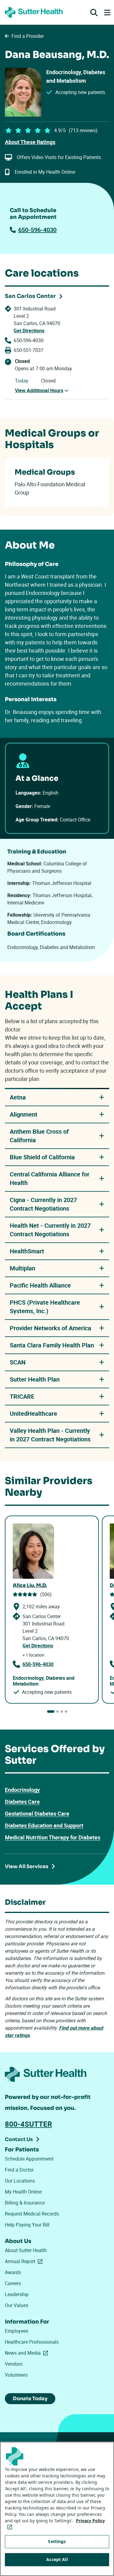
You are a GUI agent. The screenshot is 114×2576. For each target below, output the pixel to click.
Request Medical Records (32, 2214)
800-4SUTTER (28, 2124)
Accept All (57, 2559)
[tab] (51, 1712)
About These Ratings (30, 142)
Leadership (17, 2294)
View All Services (27, 1866)
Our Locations (20, 2181)
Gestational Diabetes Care (37, 1813)
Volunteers (16, 2375)
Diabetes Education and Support (44, 1825)
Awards (13, 2272)
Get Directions (29, 331)
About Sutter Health (26, 2250)
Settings (57, 2541)
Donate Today (30, 2398)
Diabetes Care (22, 1802)
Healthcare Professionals (32, 2342)
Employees (17, 2331)
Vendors (14, 2364)
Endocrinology (22, 1790)
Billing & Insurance (25, 2203)
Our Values (17, 2305)
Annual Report (25, 2261)
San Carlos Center (30, 296)
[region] (57, 2509)
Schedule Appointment (29, 2159)
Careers (13, 2283)
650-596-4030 (37, 230)
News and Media (28, 2353)
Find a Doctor (19, 2170)
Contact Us (19, 2139)
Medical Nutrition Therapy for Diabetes (53, 1837)
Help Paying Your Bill (27, 2225)
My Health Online (23, 2192)
